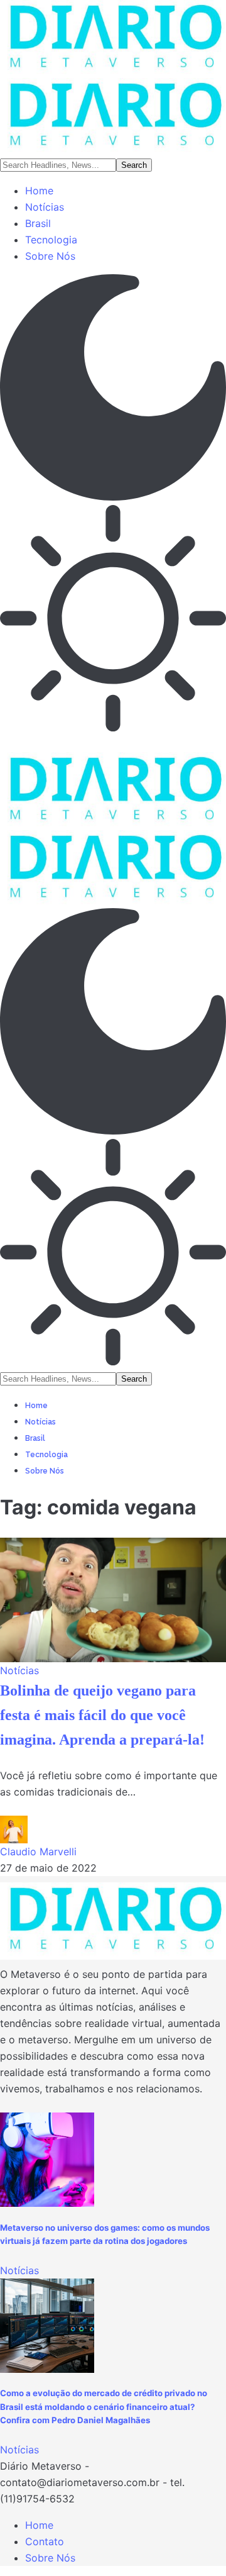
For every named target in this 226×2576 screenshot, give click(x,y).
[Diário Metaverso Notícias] (113, 78)
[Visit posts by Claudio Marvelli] (14, 1829)
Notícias (19, 1670)
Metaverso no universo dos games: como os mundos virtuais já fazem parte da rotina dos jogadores (105, 2235)
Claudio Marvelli (38, 1851)
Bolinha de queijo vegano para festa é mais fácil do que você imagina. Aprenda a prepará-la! (102, 1715)
